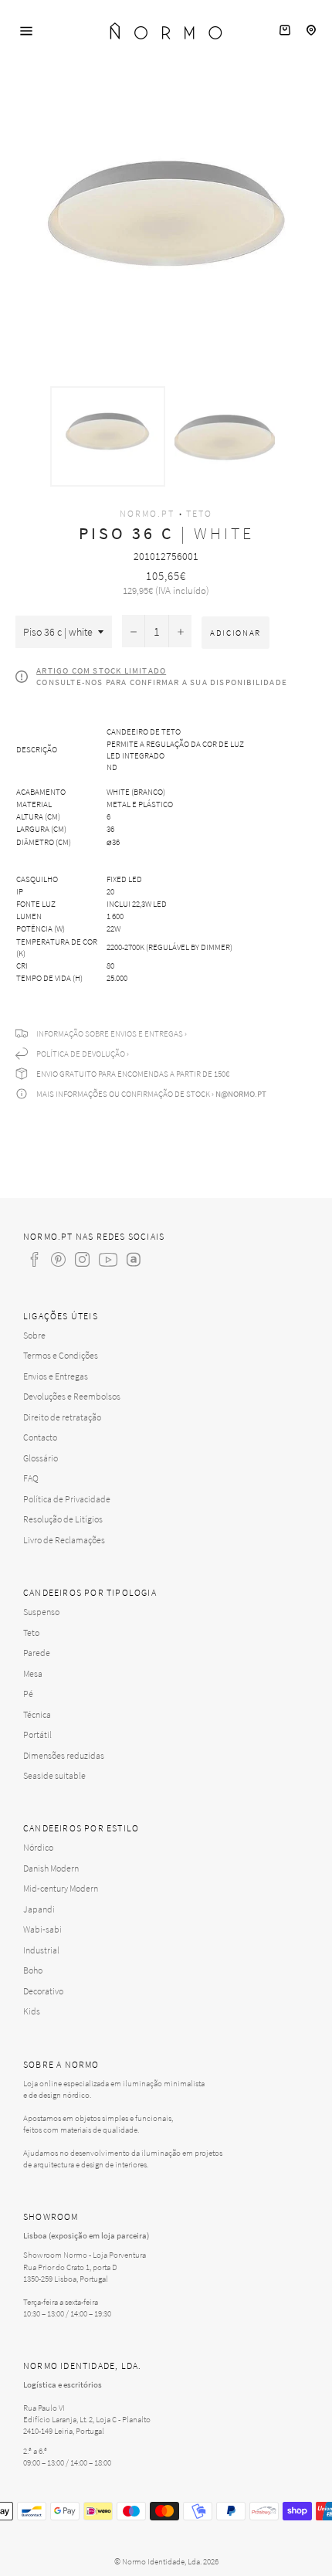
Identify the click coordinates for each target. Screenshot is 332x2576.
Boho (33, 1970)
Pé (28, 1694)
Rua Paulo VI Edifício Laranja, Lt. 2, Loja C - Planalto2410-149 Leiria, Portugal (87, 2419)
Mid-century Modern (61, 1888)
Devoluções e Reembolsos (72, 1396)
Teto (199, 513)
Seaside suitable (54, 1775)
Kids (32, 2011)
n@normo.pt (241, 1094)
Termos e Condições (61, 1355)
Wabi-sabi (42, 1929)
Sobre (34, 1335)
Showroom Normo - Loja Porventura (85, 2255)
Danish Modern (51, 1868)
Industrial (41, 1950)
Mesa (33, 1673)
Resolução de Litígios (63, 1519)
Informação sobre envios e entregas (110, 1033)
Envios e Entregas (56, 1376)
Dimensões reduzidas (64, 1755)
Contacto (40, 1437)
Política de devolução (81, 1054)
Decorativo (43, 1991)
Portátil (37, 1734)
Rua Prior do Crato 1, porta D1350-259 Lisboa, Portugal (70, 2273)
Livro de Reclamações (64, 1540)
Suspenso (41, 1612)
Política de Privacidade (67, 1499)
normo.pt (147, 513)
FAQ (31, 1478)
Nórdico (38, 1847)
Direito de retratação (62, 1417)
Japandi (39, 1909)
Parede (37, 1653)
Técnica (37, 1714)
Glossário (41, 1458)
